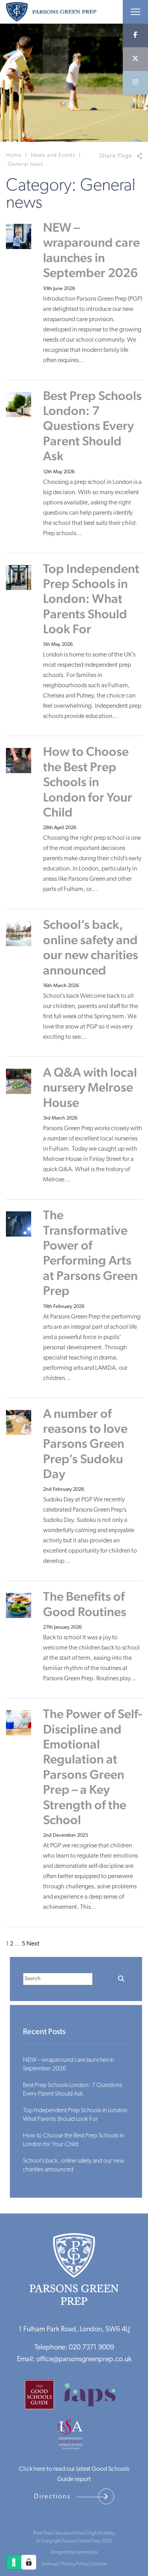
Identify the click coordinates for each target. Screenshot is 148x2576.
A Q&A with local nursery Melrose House (90, 1087)
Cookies (99, 2564)
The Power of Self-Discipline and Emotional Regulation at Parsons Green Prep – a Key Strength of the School (93, 1767)
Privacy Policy (74, 2564)
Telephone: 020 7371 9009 (74, 2348)
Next (33, 1944)
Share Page (116, 156)
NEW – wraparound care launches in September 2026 (91, 250)
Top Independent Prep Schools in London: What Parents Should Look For (91, 599)
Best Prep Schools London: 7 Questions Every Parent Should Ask (92, 426)
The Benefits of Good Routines (85, 1604)
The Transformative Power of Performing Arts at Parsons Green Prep (90, 1253)
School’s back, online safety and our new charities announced (91, 947)
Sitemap (50, 2564)
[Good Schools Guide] (43, 2398)
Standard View (70, 2533)
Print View (43, 2533)
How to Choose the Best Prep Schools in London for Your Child (88, 782)
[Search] (121, 1979)
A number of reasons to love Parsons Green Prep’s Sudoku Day (85, 1444)
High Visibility (101, 2533)
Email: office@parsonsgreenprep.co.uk (74, 2360)
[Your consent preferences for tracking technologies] (29, 2562)
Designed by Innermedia (74, 2552)
